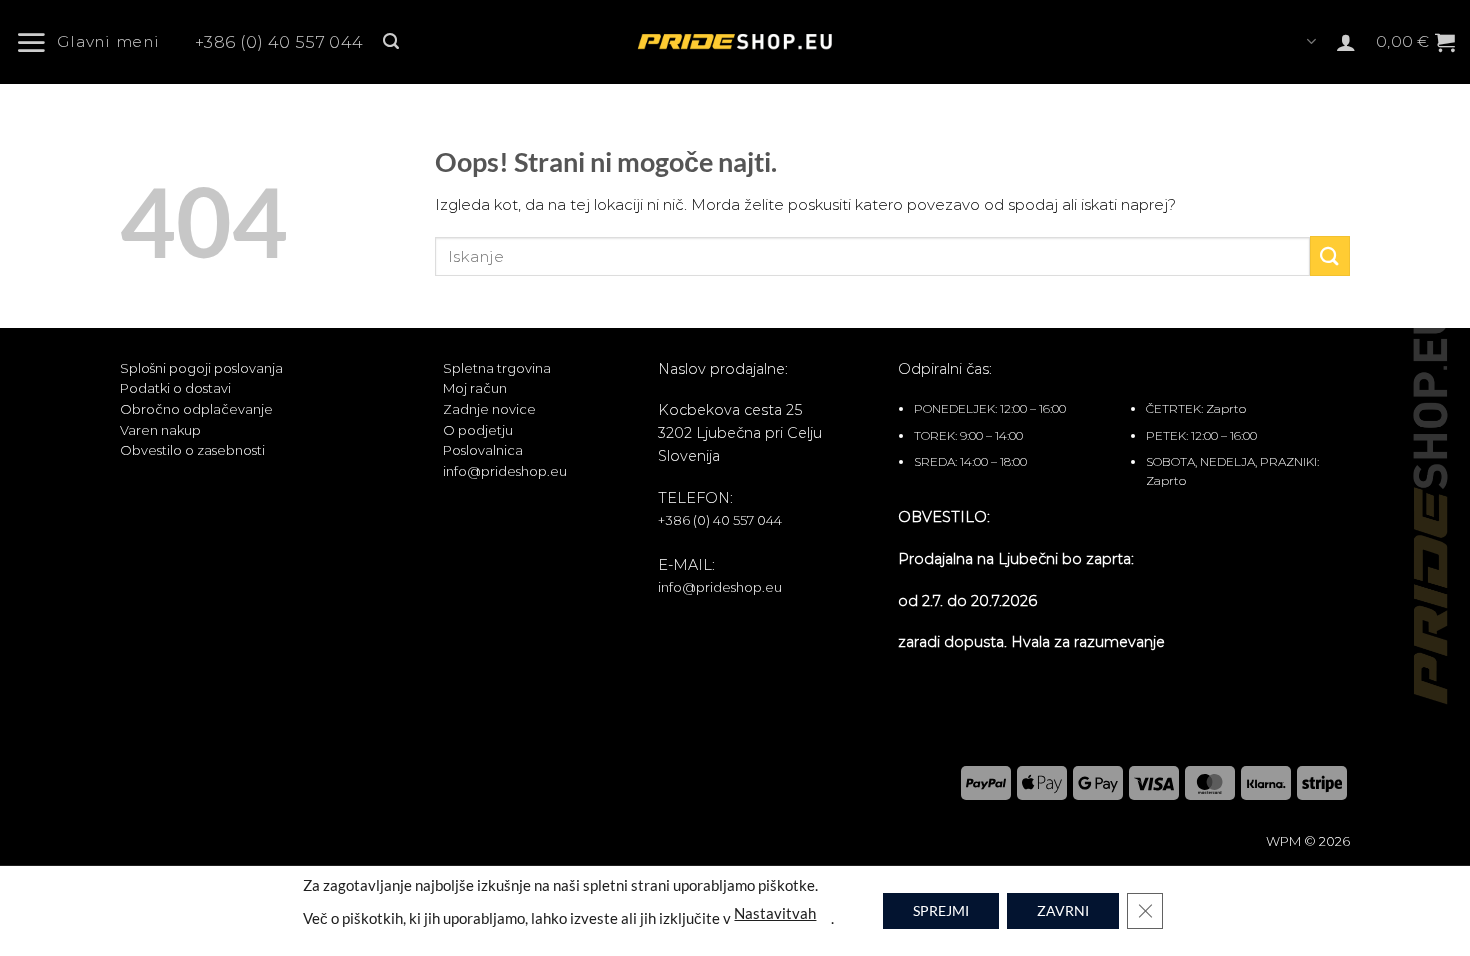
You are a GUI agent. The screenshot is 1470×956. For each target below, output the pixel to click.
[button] (95, 42)
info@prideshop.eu (505, 471)
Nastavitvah (775, 912)
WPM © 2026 (1308, 841)
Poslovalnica (483, 450)
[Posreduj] (1330, 255)
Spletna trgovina (497, 368)
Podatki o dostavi (175, 388)
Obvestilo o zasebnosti (192, 450)
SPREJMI (941, 910)
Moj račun (475, 388)
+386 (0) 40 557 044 (279, 43)
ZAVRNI (1063, 910)
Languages (1309, 41)
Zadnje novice (489, 409)
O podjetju (478, 430)
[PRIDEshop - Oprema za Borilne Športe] (735, 42)
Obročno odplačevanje (196, 409)
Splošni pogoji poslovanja (201, 368)
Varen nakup (160, 430)
